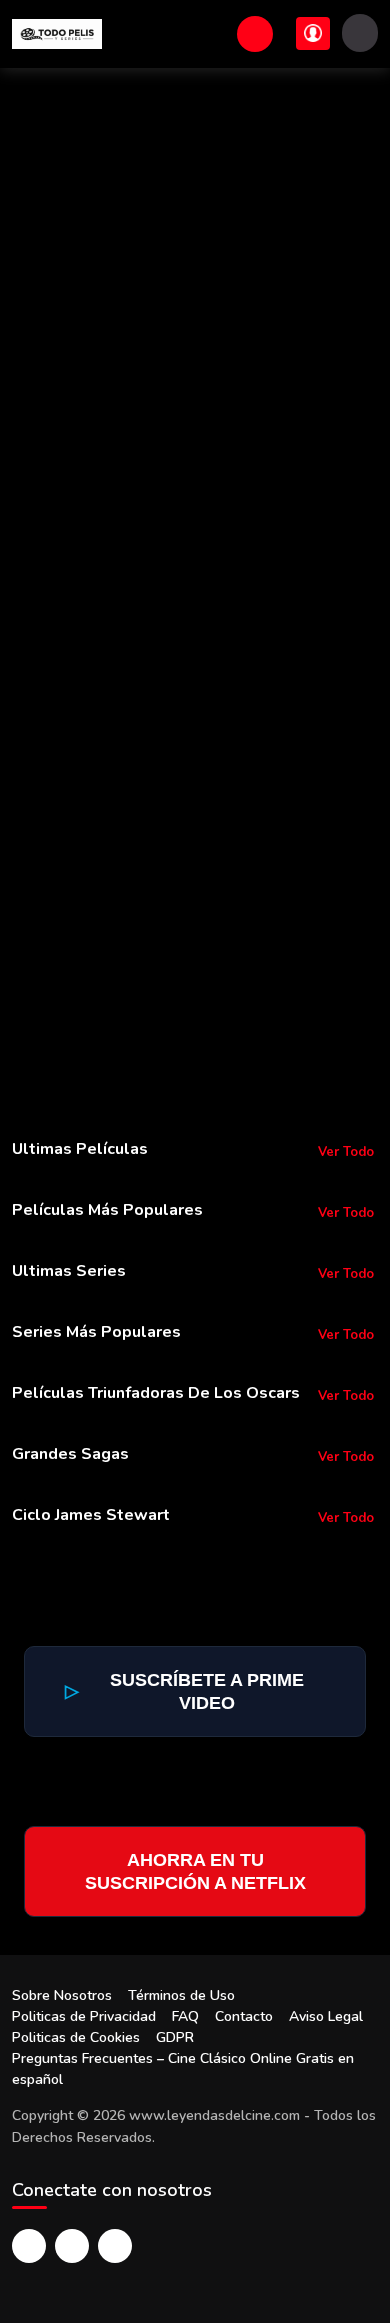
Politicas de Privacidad (84, 2016)
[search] (255, 34)
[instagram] (115, 2246)
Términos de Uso (181, 1995)
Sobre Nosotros (62, 1995)
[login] (313, 33)
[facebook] (29, 2246)
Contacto (244, 2016)
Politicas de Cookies (76, 2037)
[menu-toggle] (360, 33)
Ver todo (346, 1152)
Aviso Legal (326, 2016)
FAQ (185, 2016)
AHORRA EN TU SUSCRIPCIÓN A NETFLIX (195, 1871)
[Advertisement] (195, 273)
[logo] (57, 34)
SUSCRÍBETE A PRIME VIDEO (184, 1691)
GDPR (175, 2037)
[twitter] (72, 2246)
